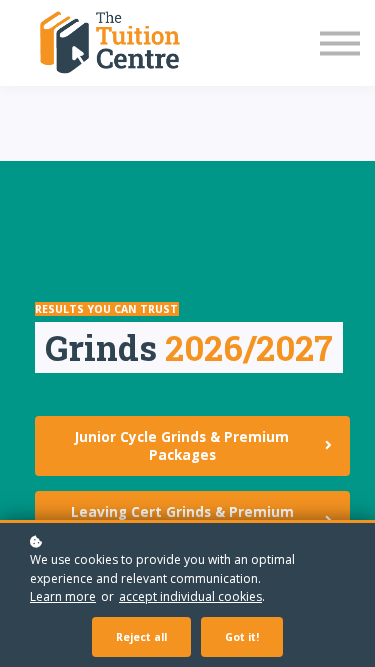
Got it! (242, 637)
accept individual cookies (190, 596)
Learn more (63, 596)
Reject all (141, 637)
